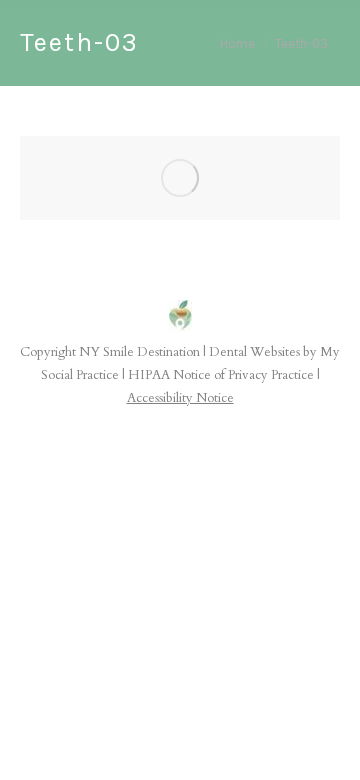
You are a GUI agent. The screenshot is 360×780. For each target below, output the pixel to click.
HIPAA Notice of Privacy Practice (221, 375)
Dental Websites (254, 352)
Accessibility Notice (180, 398)
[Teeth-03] (180, 178)
